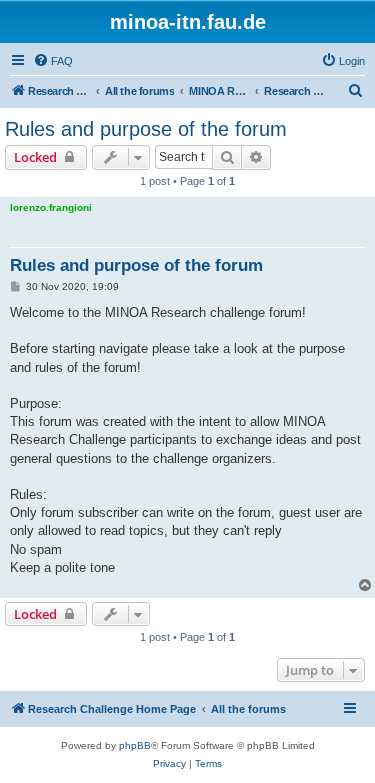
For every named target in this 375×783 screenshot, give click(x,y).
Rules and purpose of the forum (146, 129)
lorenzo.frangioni (51, 207)
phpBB (135, 745)
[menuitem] (53, 61)
